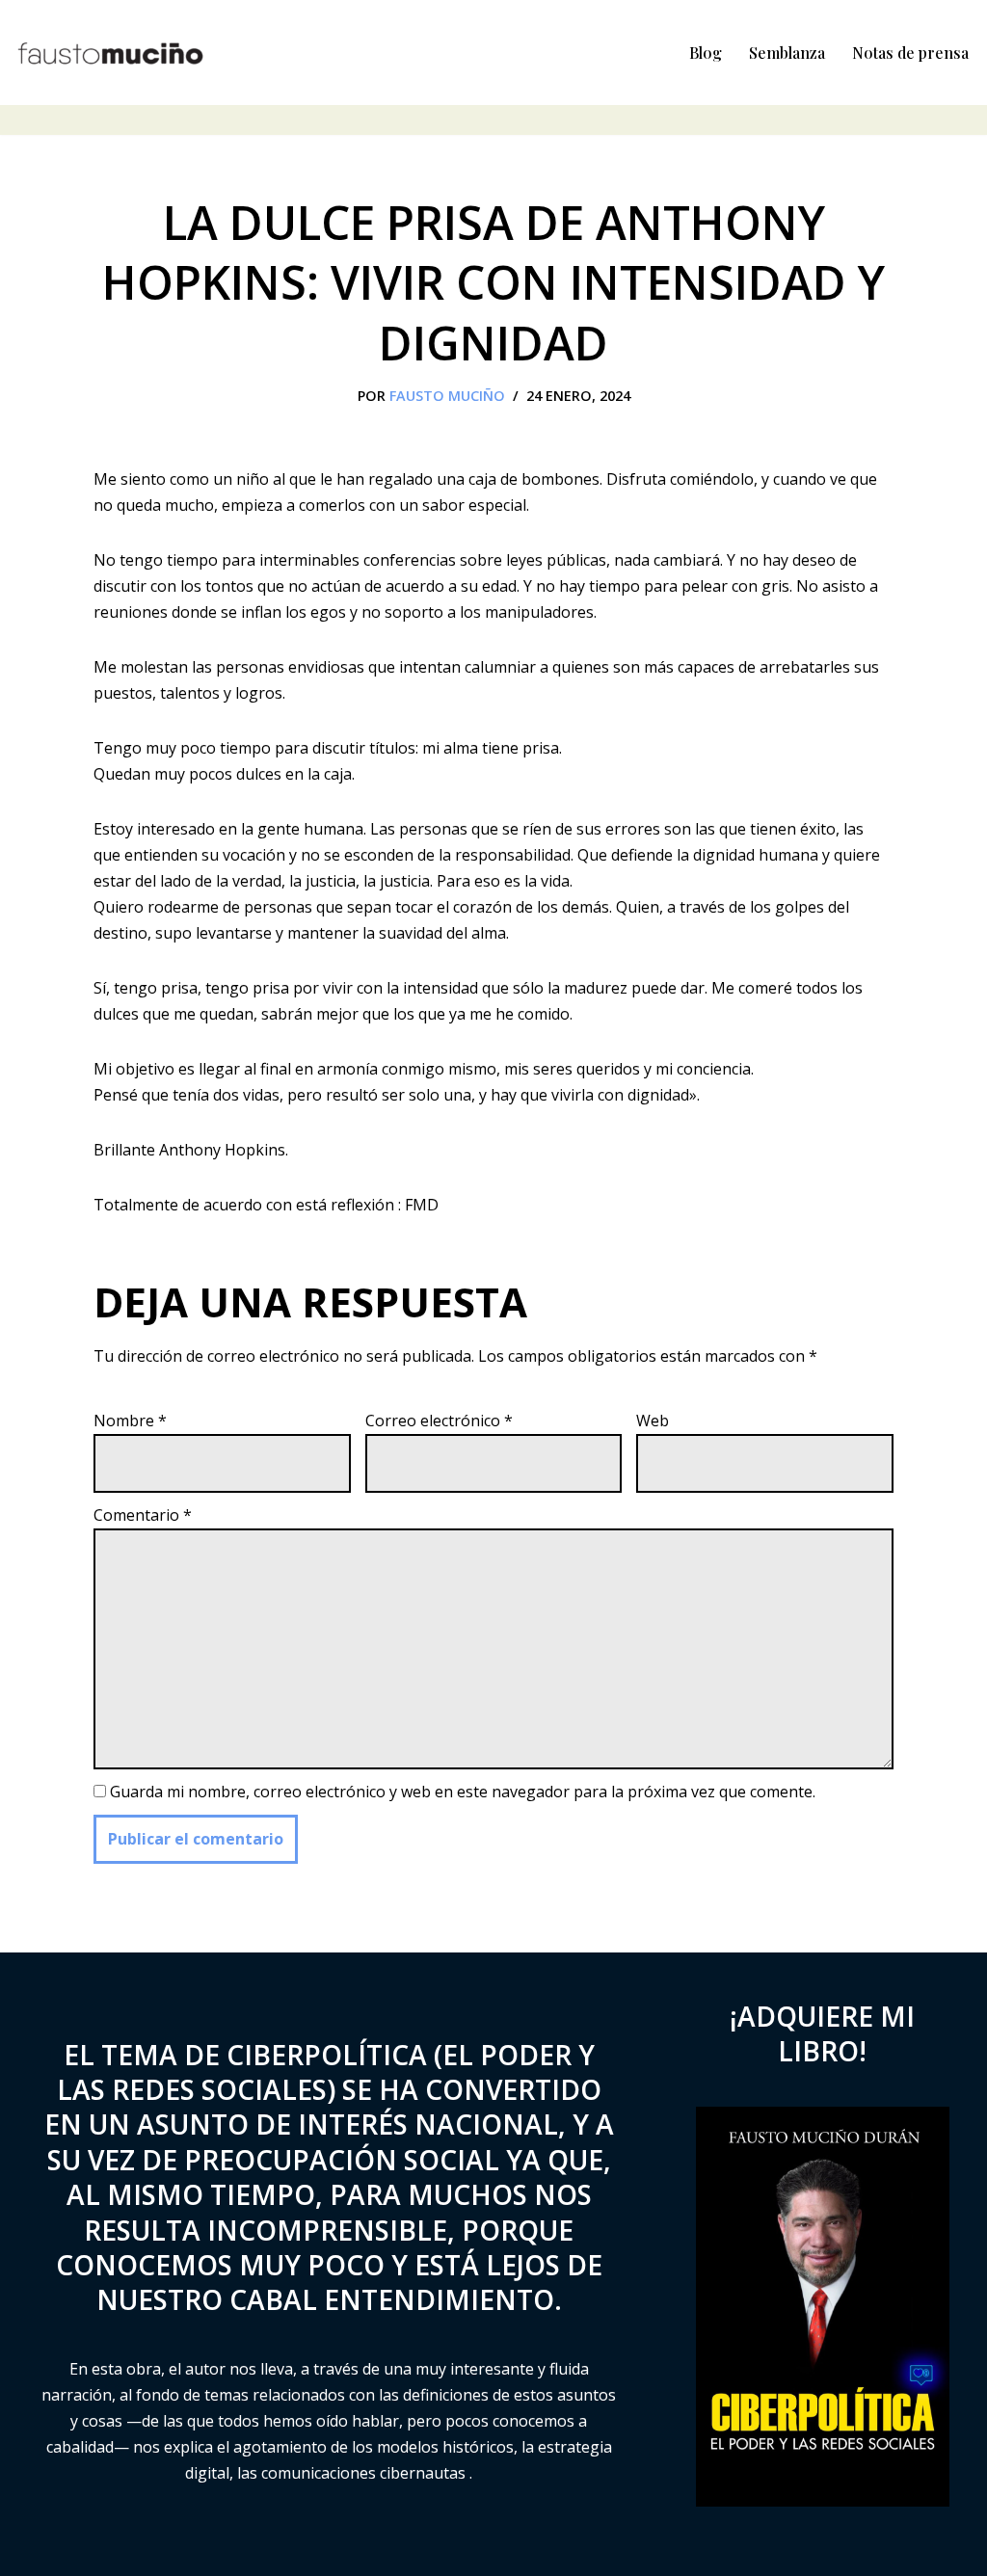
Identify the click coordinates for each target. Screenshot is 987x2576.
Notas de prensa (910, 53)
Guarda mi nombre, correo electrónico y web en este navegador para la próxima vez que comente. (463, 1792)
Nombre (130, 1421)
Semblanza (787, 53)
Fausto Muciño (447, 396)
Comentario (143, 1515)
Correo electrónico (439, 1421)
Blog (706, 53)
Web (653, 1421)
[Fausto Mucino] (111, 53)
